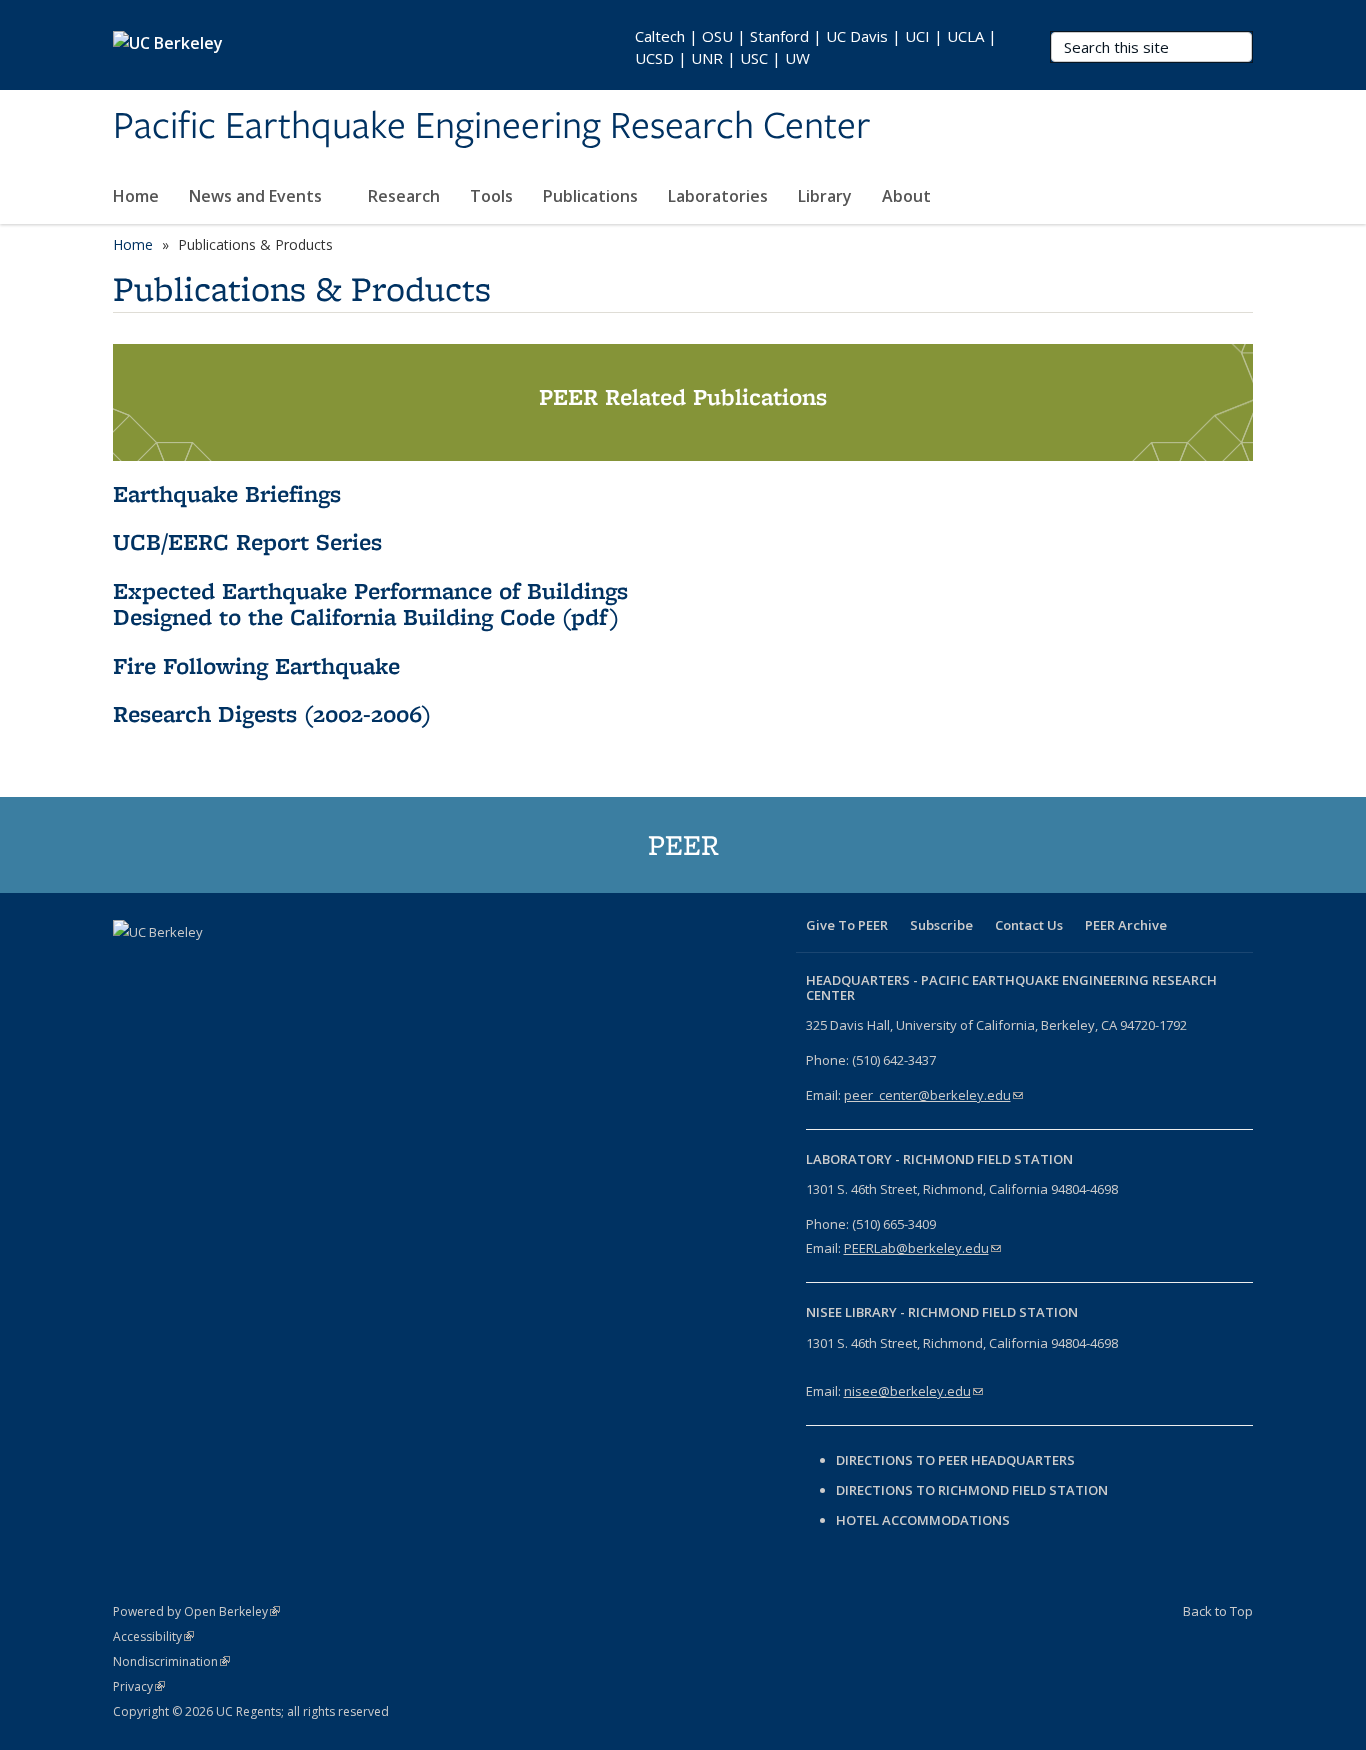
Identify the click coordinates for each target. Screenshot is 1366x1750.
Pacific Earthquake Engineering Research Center (491, 127)
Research (404, 196)
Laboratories (718, 196)
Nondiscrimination (171, 1661)
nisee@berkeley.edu (913, 1391)
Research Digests (205, 713)
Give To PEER (847, 925)
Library (825, 196)
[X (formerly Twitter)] (170, 966)
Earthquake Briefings (227, 493)
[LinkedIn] (209, 966)
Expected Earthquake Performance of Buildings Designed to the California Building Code (370, 603)
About (908, 196)
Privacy (139, 1686)
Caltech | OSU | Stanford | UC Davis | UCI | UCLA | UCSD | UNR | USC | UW (816, 47)
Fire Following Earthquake (256, 665)
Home (136, 196)
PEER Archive (1126, 925)
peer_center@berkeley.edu (933, 1095)
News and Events (257, 196)
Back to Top (1218, 1611)
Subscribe (941, 925)
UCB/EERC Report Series (247, 541)
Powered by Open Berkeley (196, 1611)
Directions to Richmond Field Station (972, 1490)
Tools (491, 196)
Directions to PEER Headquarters (957, 1460)
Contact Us (1029, 925)
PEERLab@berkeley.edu (922, 1248)
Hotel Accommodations (923, 1520)
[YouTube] (248, 966)
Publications (590, 196)
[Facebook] (131, 966)
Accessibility (153, 1636)
